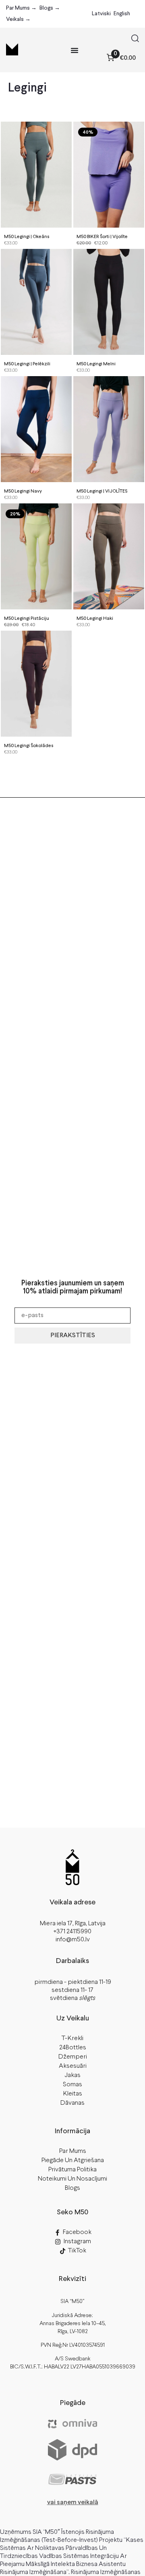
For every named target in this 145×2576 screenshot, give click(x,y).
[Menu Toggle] (75, 50)
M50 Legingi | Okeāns (27, 237)
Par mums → (21, 8)
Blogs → (50, 8)
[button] (135, 40)
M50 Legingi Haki (95, 619)
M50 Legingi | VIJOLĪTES (102, 491)
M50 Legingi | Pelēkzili (27, 364)
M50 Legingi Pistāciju (27, 619)
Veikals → (18, 19)
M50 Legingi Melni (96, 364)
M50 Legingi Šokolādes (29, 746)
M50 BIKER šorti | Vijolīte (102, 237)
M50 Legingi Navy (23, 491)
